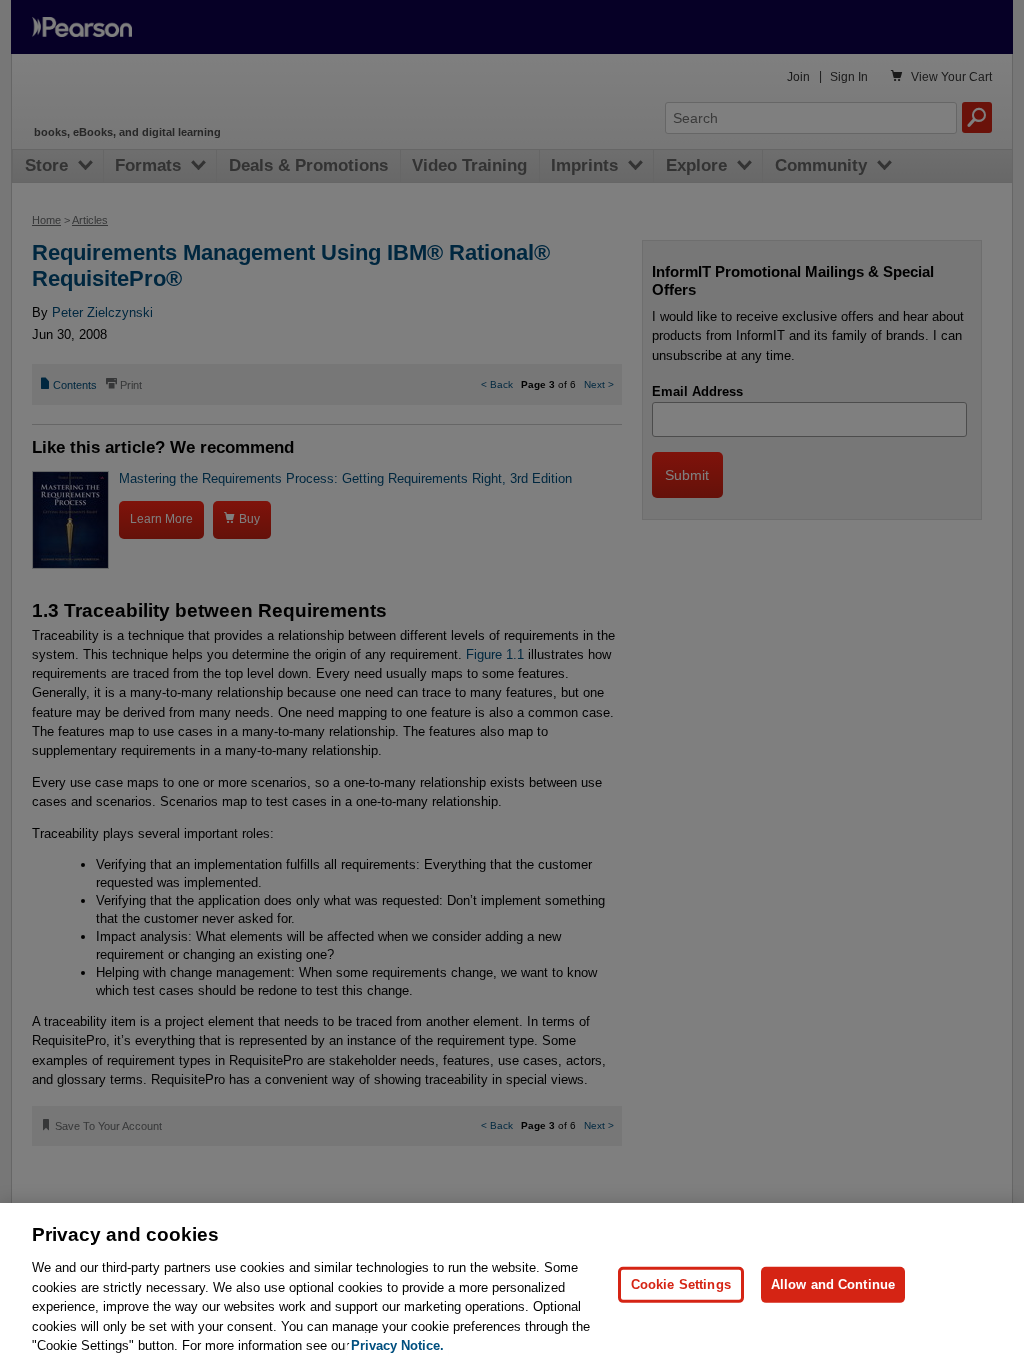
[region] (512, 1284)
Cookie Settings (681, 1284)
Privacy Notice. (397, 1345)
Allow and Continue (833, 1284)
